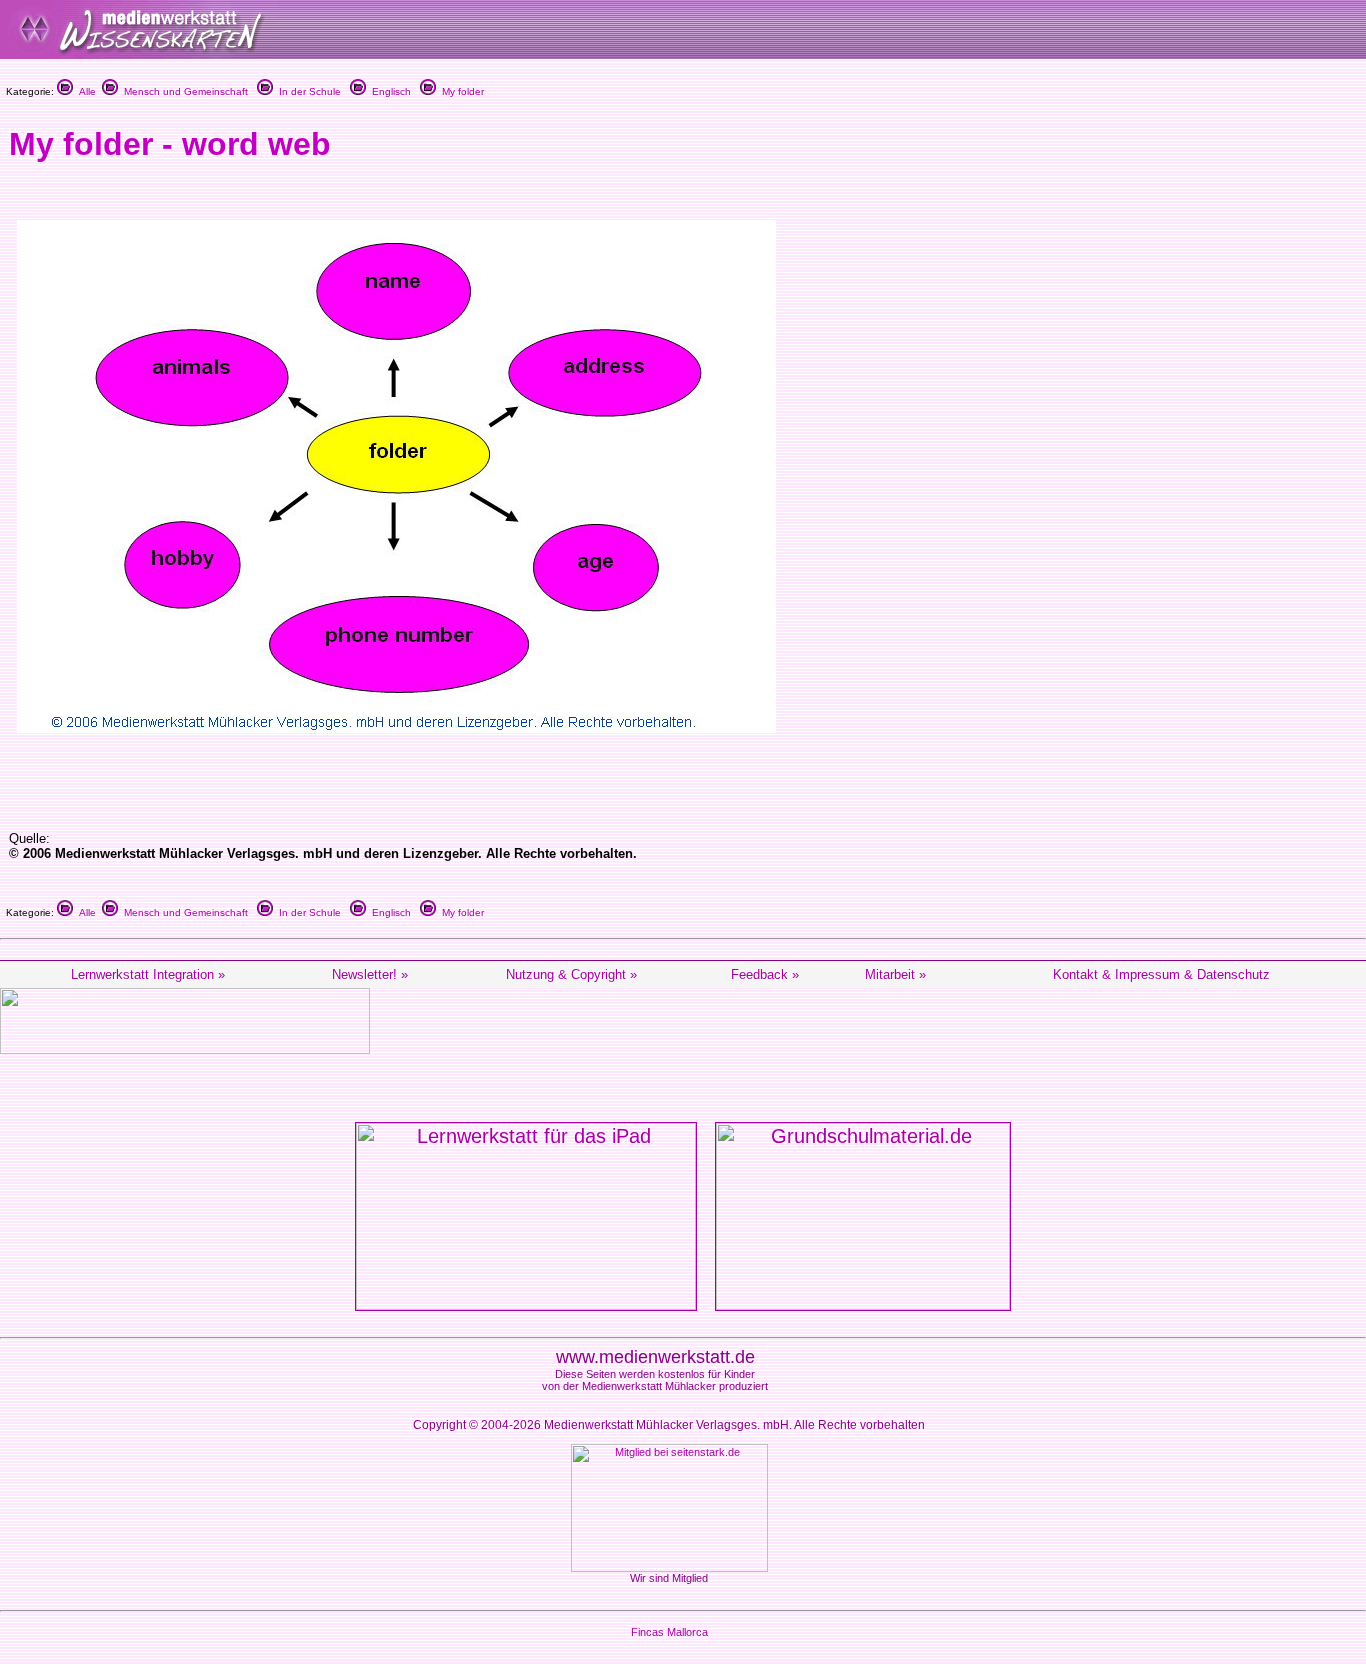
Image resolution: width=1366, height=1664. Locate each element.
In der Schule (307, 91)
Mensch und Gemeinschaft (183, 91)
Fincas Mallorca (669, 1632)
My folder (460, 91)
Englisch (388, 91)
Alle (84, 91)
